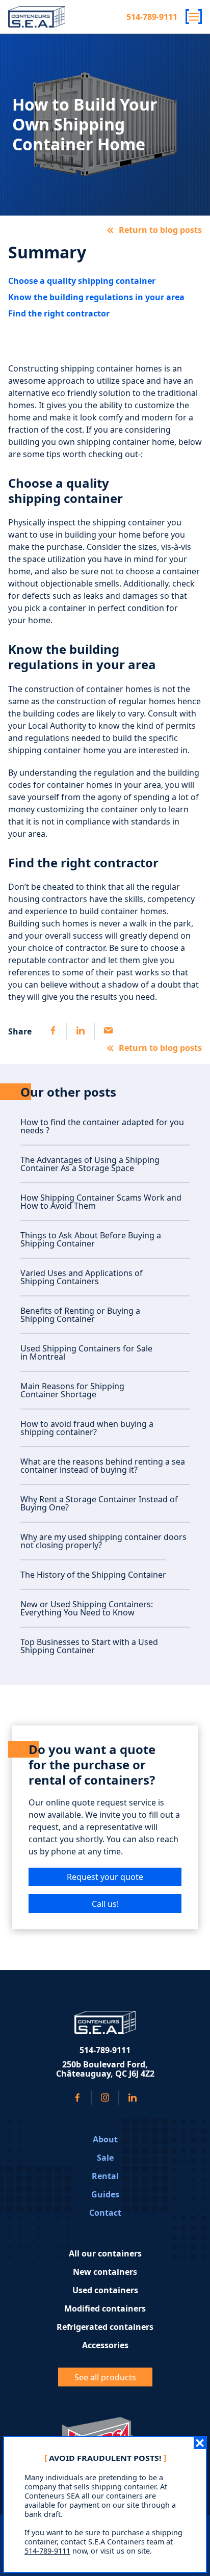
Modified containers (105, 2308)
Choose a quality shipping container (82, 281)
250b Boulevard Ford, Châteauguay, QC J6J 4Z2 (105, 2069)
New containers (105, 2272)
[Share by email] (108, 1031)
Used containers (105, 2290)
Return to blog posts (160, 230)
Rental (105, 2176)
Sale (105, 2158)
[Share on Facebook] (53, 1031)
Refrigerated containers (105, 2327)
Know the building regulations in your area (96, 297)
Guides (105, 2194)
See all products (105, 2377)
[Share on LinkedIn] (80, 1031)
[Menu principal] (194, 17)
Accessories (105, 2345)
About (105, 2139)
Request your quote (105, 1877)
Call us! (105, 1904)
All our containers (105, 2253)
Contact (105, 2213)
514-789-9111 (152, 17)
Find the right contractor (59, 313)
